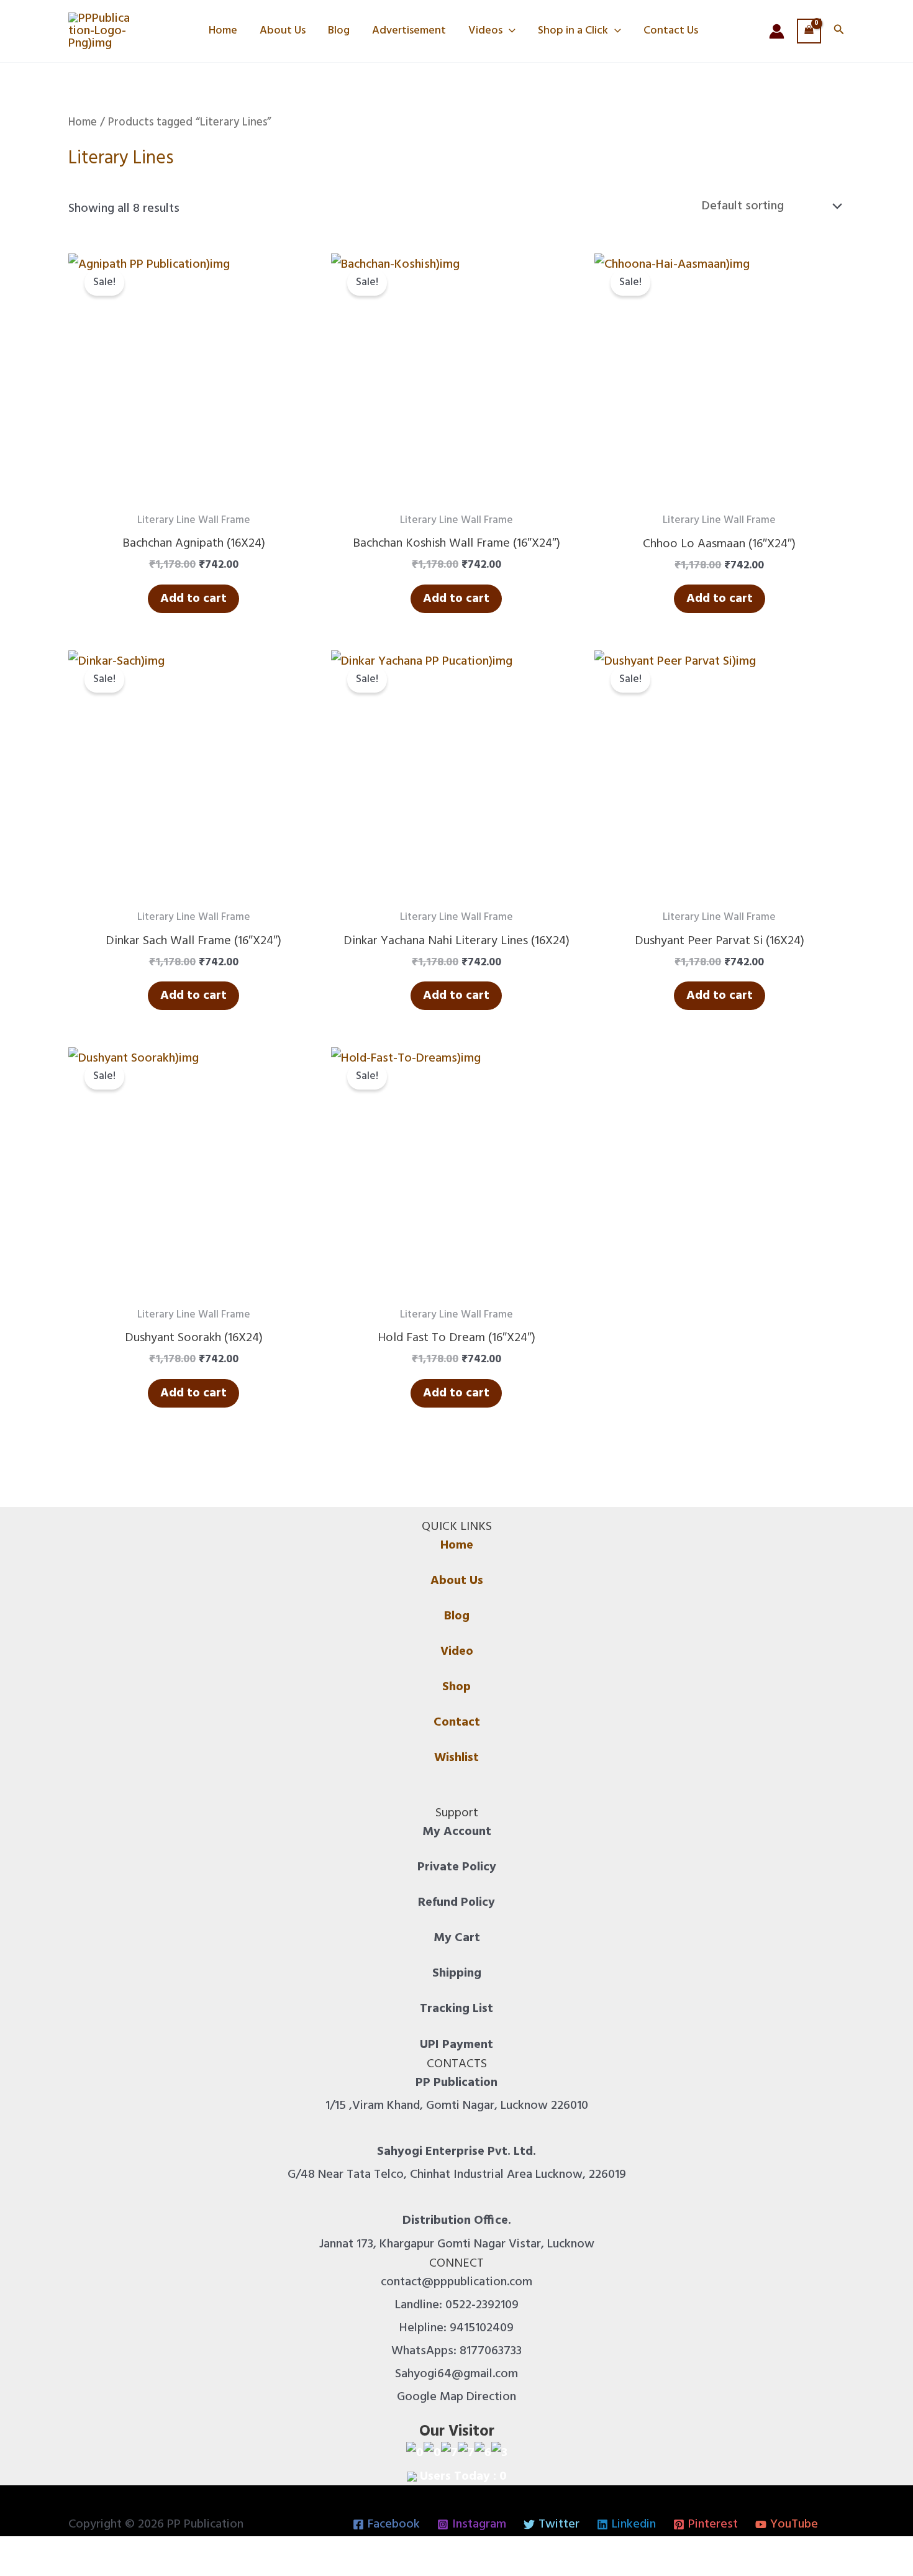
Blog (339, 31)
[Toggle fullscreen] (40, 2551)
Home (223, 31)
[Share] (68, 2551)
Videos (485, 31)
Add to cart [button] (193, 599)
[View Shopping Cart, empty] (809, 31)
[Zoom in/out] (12, 2551)
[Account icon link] (777, 31)
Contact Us (671, 31)
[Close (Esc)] (96, 2551)
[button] (839, 31)
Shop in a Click (573, 31)
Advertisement (409, 31)
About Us (283, 31)
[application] (509, 31)
